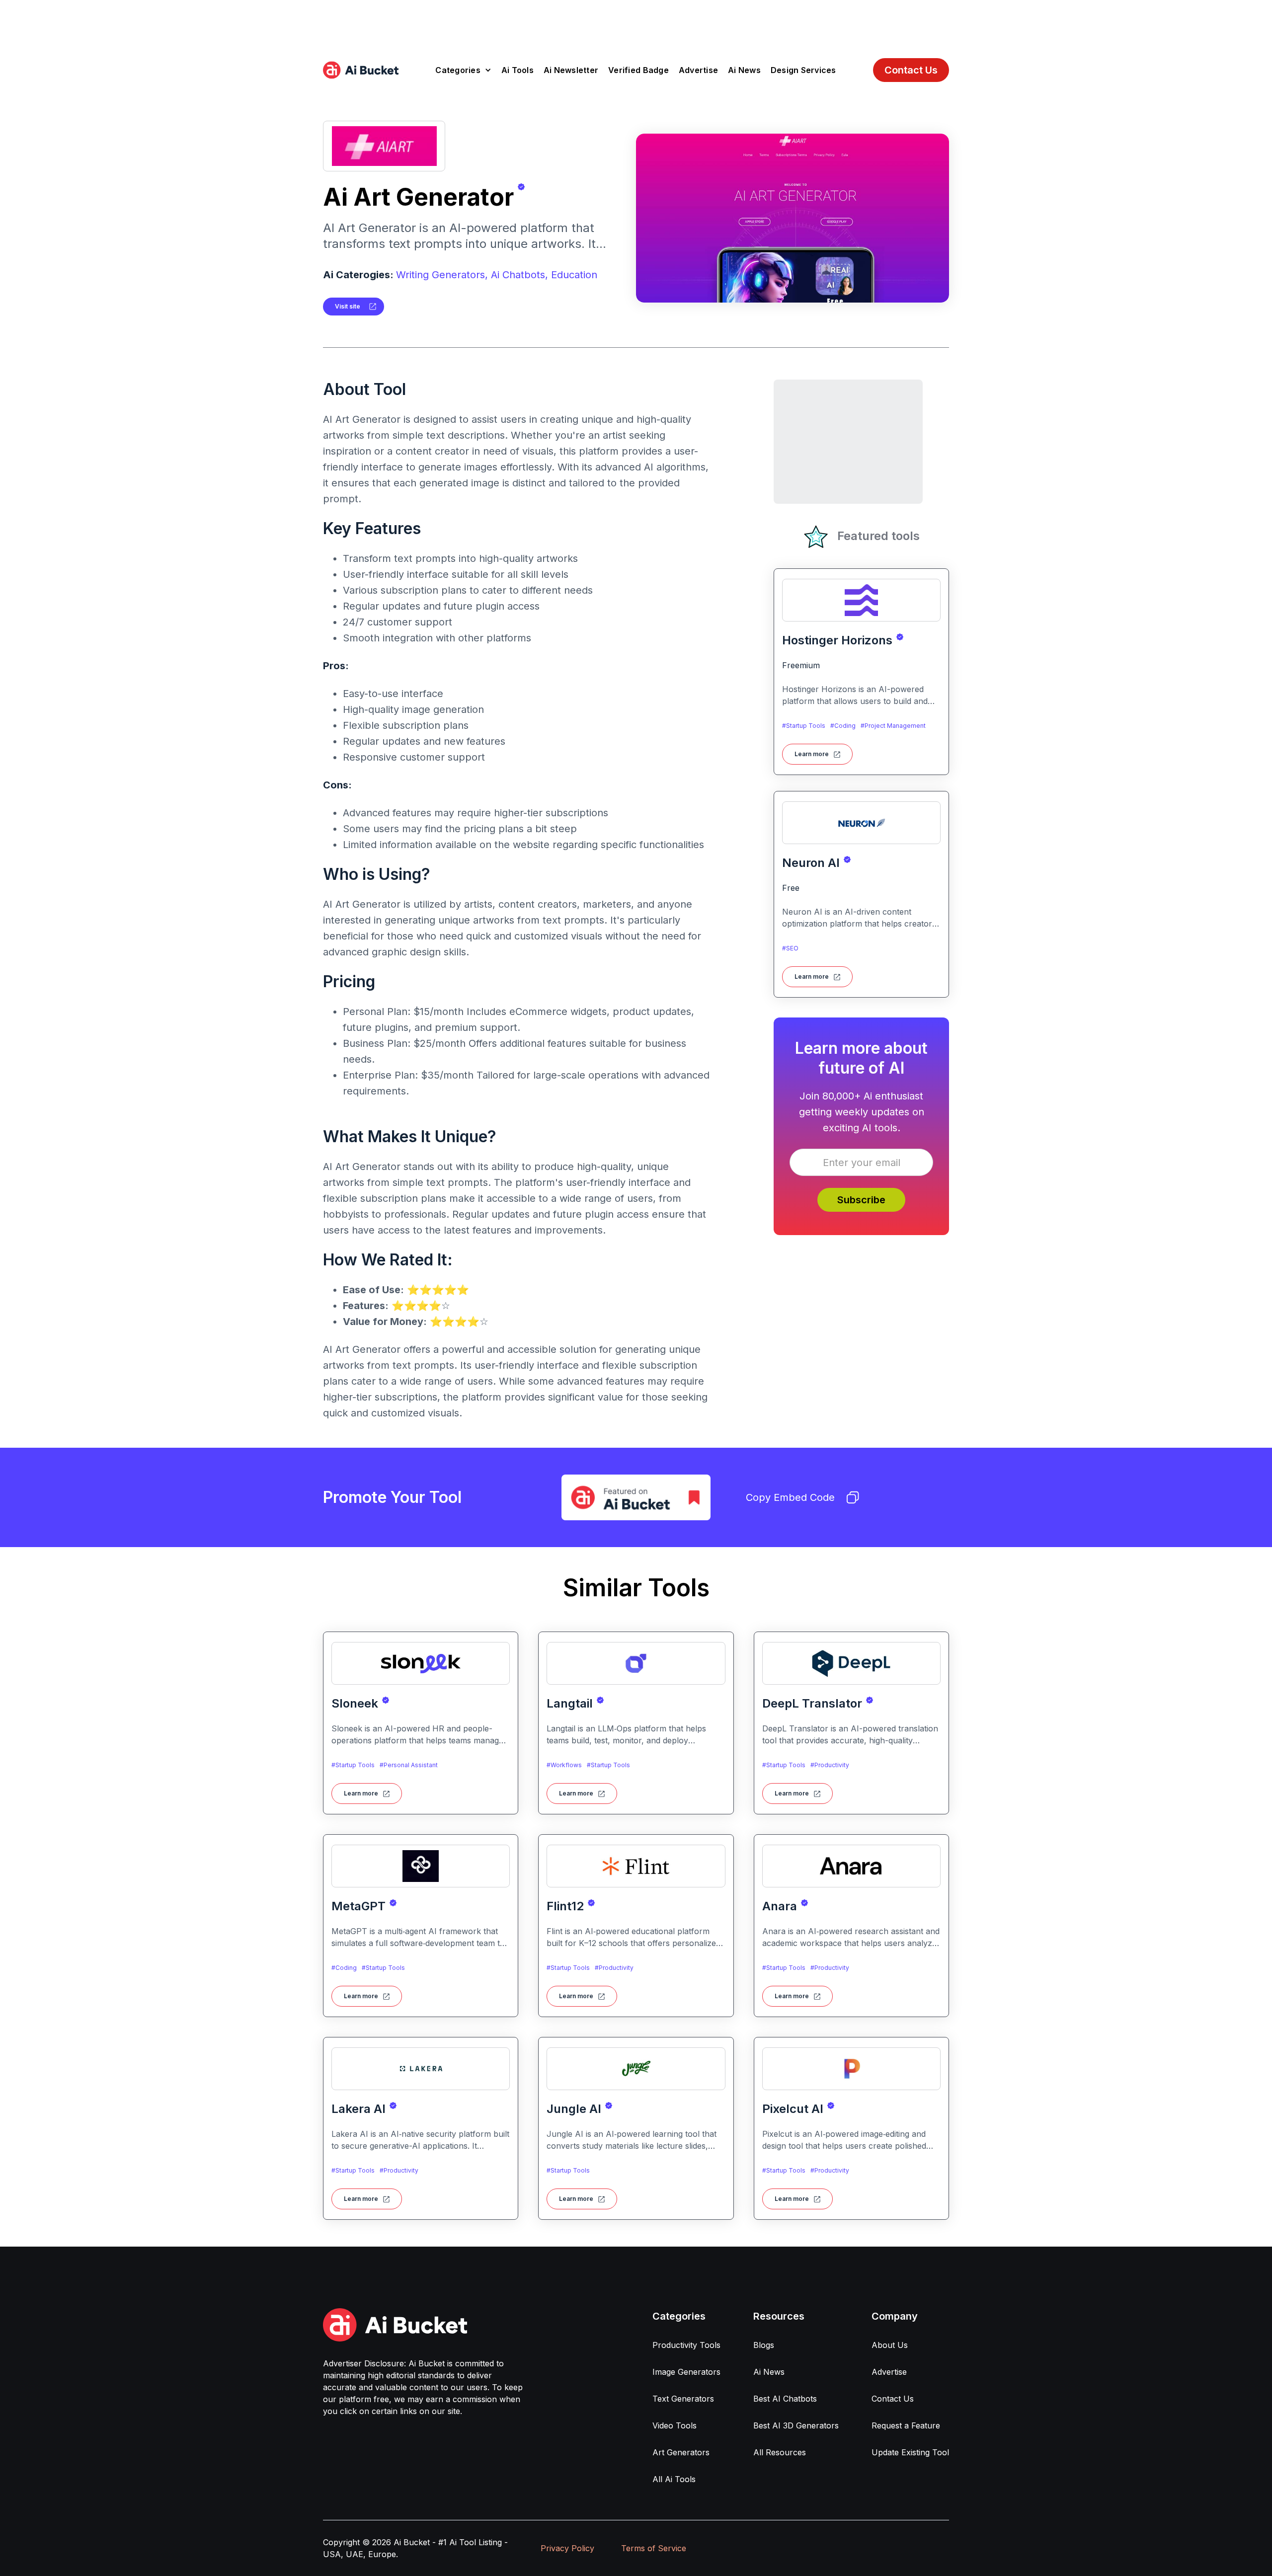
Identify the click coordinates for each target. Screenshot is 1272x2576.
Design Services (803, 70)
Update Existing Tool (910, 2452)
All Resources (780, 2452)
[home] (361, 70)
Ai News (744, 70)
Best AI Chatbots (785, 2399)
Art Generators (681, 2452)
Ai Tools (517, 70)
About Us (890, 2345)
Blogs (764, 2345)
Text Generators (683, 2399)
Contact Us (911, 70)
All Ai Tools (674, 2479)
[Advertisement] (636, 22)
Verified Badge (638, 70)
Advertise (698, 70)
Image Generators (686, 2372)
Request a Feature (906, 2425)
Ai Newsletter (571, 70)
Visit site (348, 306)
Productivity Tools (686, 2345)
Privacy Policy (567, 2548)
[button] (463, 70)
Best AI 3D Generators (796, 2425)
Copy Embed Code (790, 1497)
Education (574, 275)
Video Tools (675, 2425)
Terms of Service (654, 2548)
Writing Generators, (442, 275)
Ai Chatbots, (519, 275)
